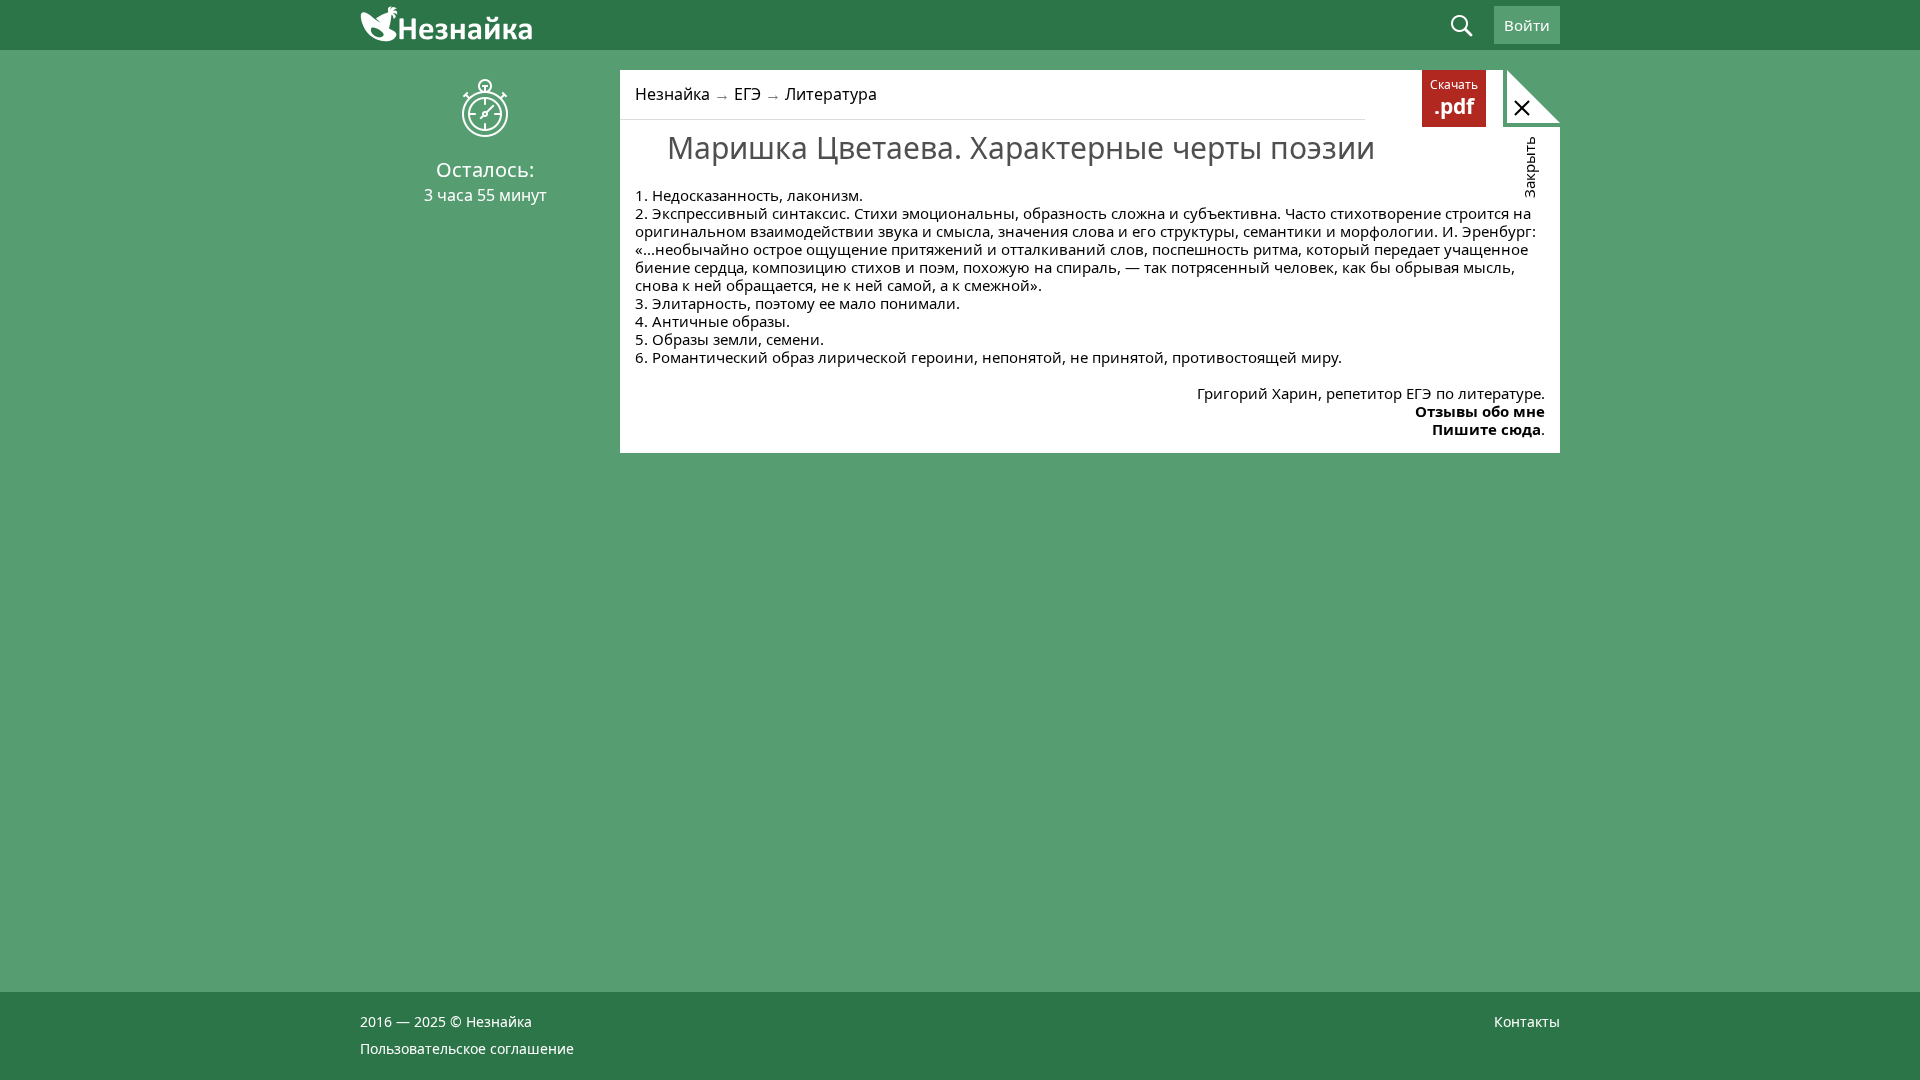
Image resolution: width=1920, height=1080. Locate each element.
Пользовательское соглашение (467, 1048)
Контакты (1527, 1021)
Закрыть (1529, 167)
